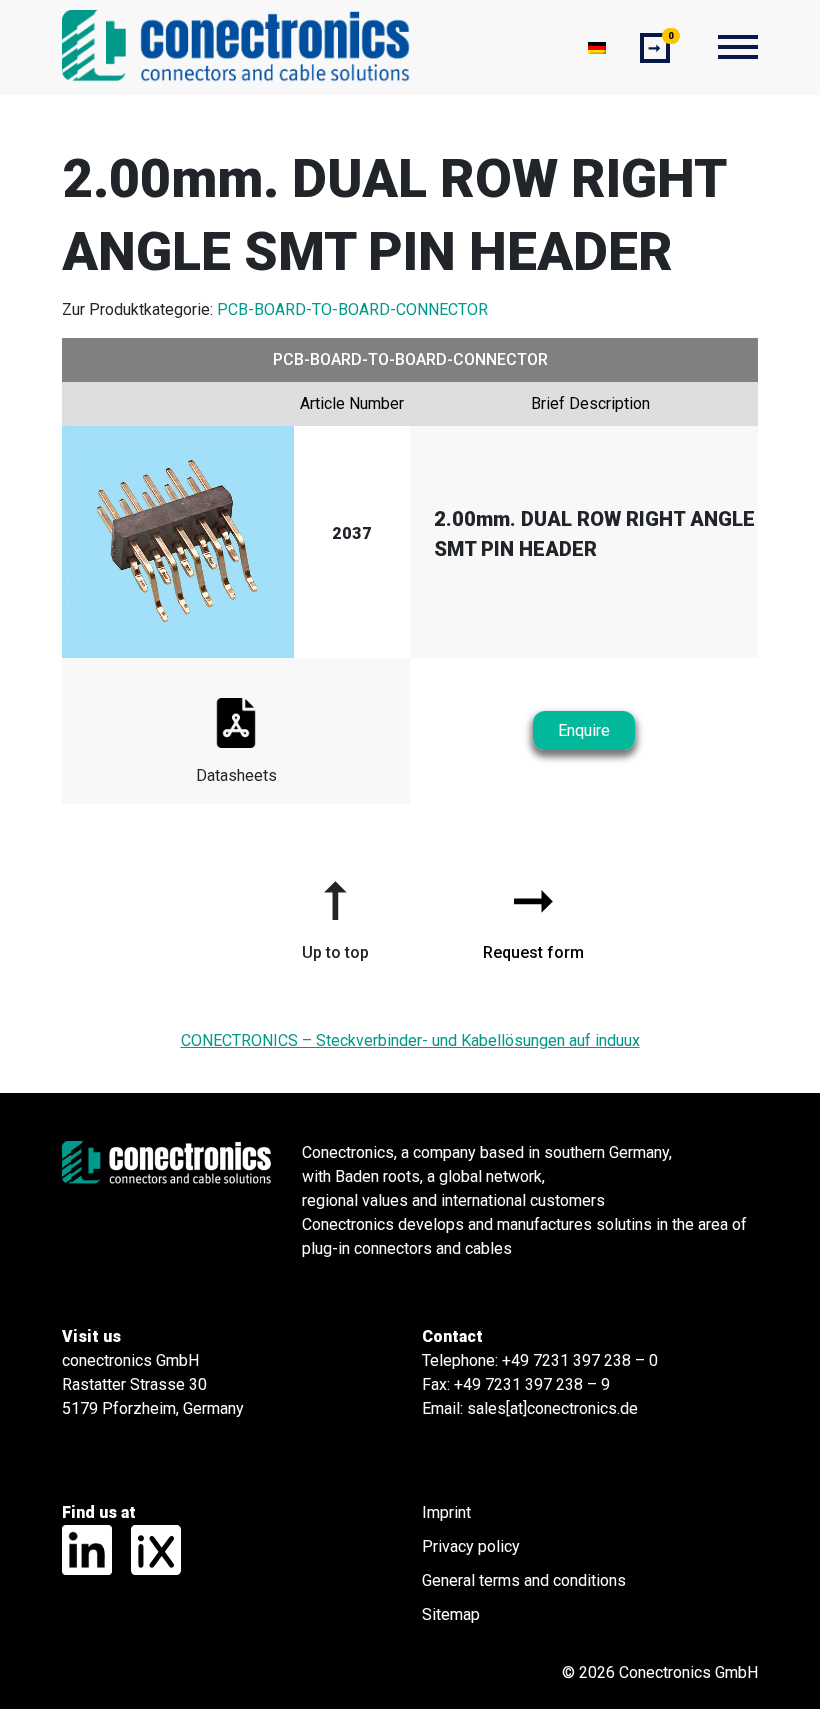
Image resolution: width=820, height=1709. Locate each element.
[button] (335, 913)
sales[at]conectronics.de (552, 1408)
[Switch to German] (597, 47)
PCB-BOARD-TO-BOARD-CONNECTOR (352, 309)
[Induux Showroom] (148, 1548)
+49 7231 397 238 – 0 (580, 1360)
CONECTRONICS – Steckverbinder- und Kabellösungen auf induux (410, 1040)
